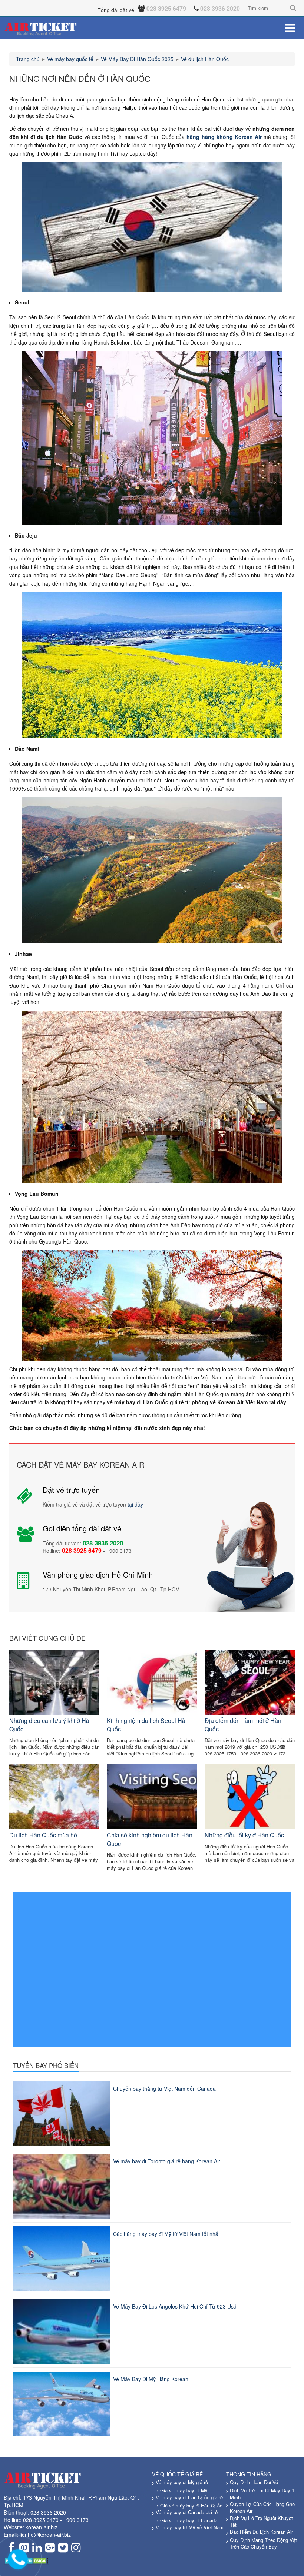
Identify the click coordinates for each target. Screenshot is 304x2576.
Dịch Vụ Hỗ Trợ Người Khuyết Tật (261, 2522)
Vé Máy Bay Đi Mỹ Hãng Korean (151, 2379)
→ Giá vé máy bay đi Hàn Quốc (188, 2505)
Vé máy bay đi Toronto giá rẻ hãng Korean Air (167, 2161)
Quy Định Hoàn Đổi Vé (254, 2482)
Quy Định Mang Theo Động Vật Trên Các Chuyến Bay (263, 2543)
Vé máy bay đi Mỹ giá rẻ (182, 2482)
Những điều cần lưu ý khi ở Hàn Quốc (51, 1725)
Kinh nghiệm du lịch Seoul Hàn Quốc (148, 1725)
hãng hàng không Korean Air (224, 137)
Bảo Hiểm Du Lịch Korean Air (261, 2532)
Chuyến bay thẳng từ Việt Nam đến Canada (164, 2089)
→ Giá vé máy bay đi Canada (186, 2520)
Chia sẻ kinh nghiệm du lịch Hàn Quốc (150, 1839)
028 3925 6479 (41, 2520)
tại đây (135, 1504)
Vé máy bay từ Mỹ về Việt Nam (190, 2527)
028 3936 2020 (48, 2512)
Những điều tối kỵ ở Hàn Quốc (244, 1835)
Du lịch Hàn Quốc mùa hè (43, 1835)
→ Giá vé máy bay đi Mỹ (181, 2490)
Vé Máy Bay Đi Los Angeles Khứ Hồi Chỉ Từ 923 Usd (175, 2306)
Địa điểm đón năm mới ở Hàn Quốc (243, 1725)
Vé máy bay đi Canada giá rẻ (187, 2512)
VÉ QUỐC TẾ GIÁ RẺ (177, 2474)
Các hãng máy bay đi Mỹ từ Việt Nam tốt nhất (166, 2234)
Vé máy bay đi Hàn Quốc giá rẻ (189, 2497)
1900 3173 (76, 2520)
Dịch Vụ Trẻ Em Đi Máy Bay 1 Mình (262, 2494)
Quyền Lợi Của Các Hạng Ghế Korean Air (262, 2507)
